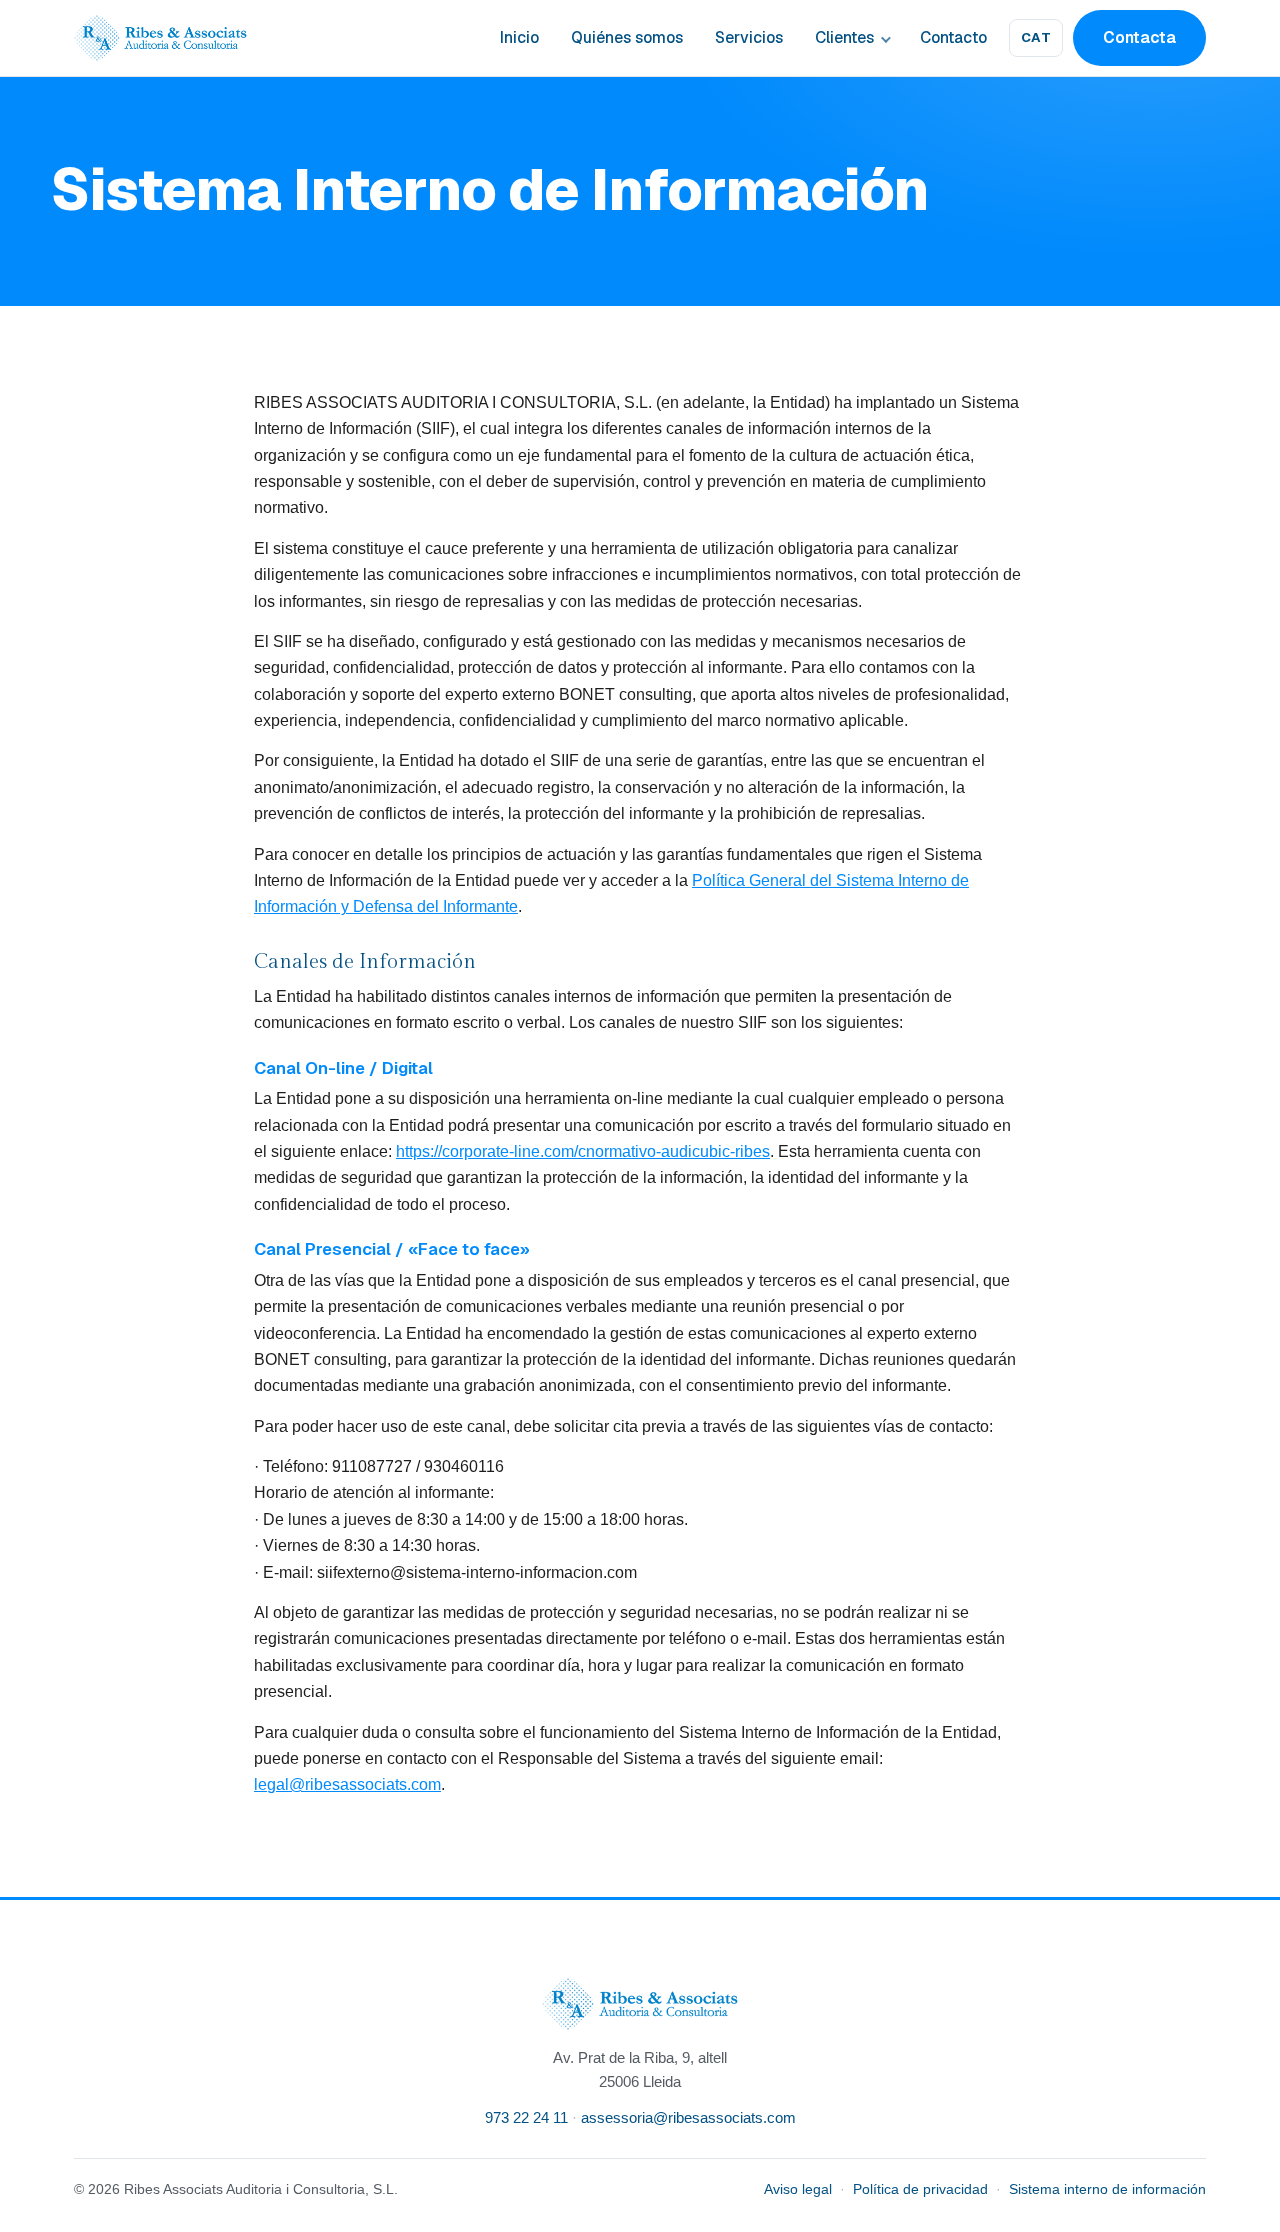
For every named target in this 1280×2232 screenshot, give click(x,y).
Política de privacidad (920, 2189)
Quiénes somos (627, 37)
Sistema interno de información (1107, 2189)
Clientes (844, 37)
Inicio (519, 37)
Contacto (953, 37)
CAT (1036, 37)
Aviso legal (798, 2189)
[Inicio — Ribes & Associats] (160, 38)
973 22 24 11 (526, 2117)
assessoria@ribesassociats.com (688, 2117)
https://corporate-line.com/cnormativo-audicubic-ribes (583, 1151)
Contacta (1139, 37)
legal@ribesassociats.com (347, 1784)
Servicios (749, 37)
